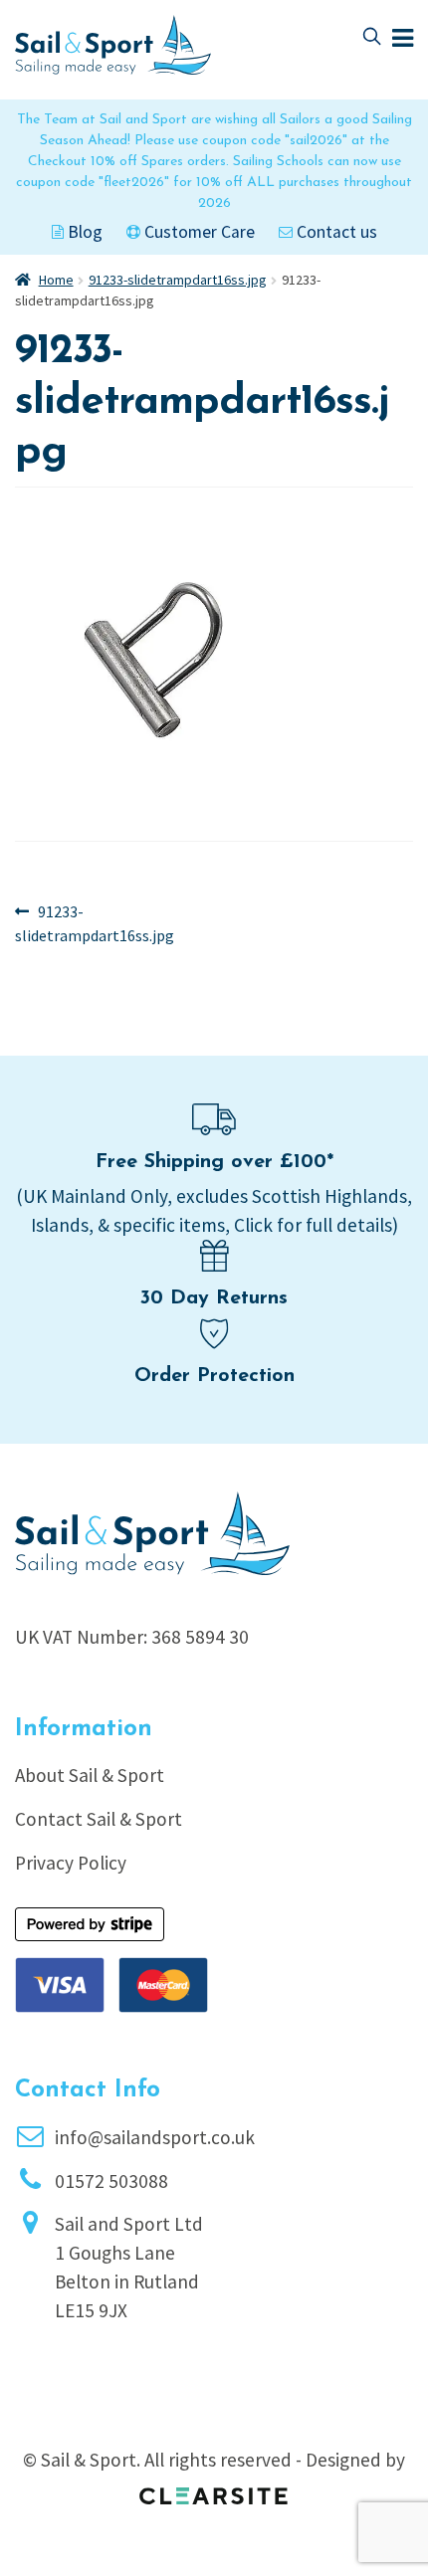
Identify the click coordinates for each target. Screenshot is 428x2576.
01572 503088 (111, 2181)
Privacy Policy (71, 1863)
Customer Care (198, 232)
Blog (83, 232)
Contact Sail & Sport (99, 1819)
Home (56, 280)
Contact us (335, 232)
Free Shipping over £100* (214, 1162)
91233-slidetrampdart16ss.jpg (178, 280)
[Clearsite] (214, 2489)
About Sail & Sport (90, 1775)
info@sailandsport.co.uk (155, 2137)
